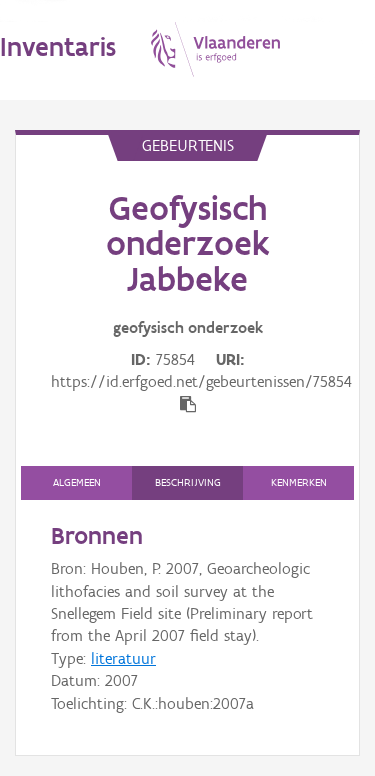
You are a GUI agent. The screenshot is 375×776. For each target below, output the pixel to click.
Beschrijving (188, 482)
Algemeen (77, 482)
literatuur (123, 658)
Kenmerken (299, 482)
